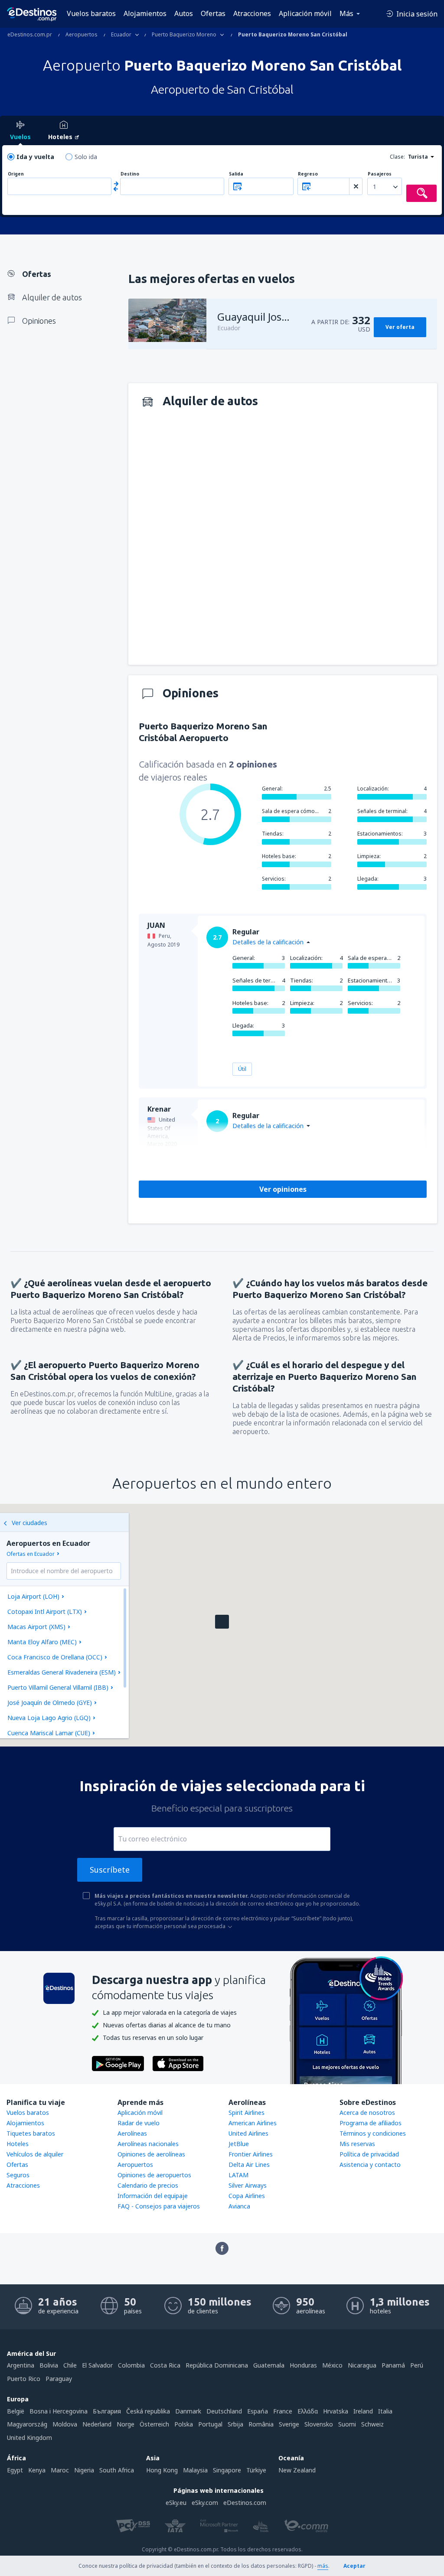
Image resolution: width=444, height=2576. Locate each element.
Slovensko (319, 2424)
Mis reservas (357, 2144)
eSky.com (205, 2503)
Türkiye (256, 2470)
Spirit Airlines (246, 2113)
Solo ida (86, 157)
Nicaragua (362, 2365)
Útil (242, 1069)
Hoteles (18, 2144)
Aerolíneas (132, 2133)
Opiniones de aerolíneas (151, 2154)
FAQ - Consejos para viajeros (159, 2206)
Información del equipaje (153, 2196)
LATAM (238, 2175)
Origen (16, 174)
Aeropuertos (135, 2165)
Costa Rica (165, 2365)
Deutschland (224, 2411)
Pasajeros (380, 174)
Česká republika (148, 2411)
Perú (417, 2365)
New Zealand (297, 2470)
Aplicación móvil (305, 13)
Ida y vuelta (35, 157)
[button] (222, 1622)
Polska (184, 2424)
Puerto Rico (24, 2379)
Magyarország (27, 2424)
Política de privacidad (369, 2154)
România (261, 2424)
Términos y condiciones (373, 2133)
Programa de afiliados (371, 2123)
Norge (126, 2424)
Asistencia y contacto (370, 2165)
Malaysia (195, 2470)
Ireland (363, 2411)
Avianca (239, 2206)
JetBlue (239, 2144)
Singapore (227, 2470)
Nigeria (84, 2470)
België (16, 2411)
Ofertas (213, 13)
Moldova (65, 2424)
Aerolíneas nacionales (148, 2144)
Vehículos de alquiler (35, 2154)
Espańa (258, 2411)
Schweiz (372, 2424)
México (332, 2365)
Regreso (308, 174)
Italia (385, 2411)
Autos (184, 13)
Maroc (60, 2470)
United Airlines (248, 2133)
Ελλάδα (308, 2411)
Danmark (188, 2411)
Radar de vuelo (139, 2123)
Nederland (97, 2424)
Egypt (15, 2470)
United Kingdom (29, 2438)
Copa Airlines (247, 2196)
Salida (236, 174)
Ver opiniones (283, 1189)
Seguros (18, 2175)
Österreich (154, 2424)
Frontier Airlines (251, 2154)
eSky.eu (176, 2503)
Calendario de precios (148, 2185)
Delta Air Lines (249, 2165)
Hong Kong (162, 2470)
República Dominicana (217, 2365)
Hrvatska (336, 2411)
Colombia (131, 2365)
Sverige (289, 2424)
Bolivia (49, 2365)
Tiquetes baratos (31, 2133)
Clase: (397, 157)
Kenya (37, 2470)
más (323, 2566)
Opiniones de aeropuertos (154, 2175)
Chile (70, 2365)
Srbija (235, 2424)
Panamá (393, 2365)
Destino (130, 174)
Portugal (210, 2424)
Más (346, 13)
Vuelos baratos (91, 13)
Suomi (347, 2424)
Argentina (21, 2365)
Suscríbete (110, 1870)
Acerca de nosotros (367, 2113)
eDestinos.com (245, 2503)
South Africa (117, 2470)
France (283, 2411)
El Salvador (97, 2365)
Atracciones (252, 13)
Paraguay (59, 2379)
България (107, 2411)
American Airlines (253, 2123)
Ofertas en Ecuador (31, 1554)
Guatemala (269, 2365)
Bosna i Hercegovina (59, 2411)
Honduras (303, 2365)
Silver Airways (248, 2185)
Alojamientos (145, 13)
